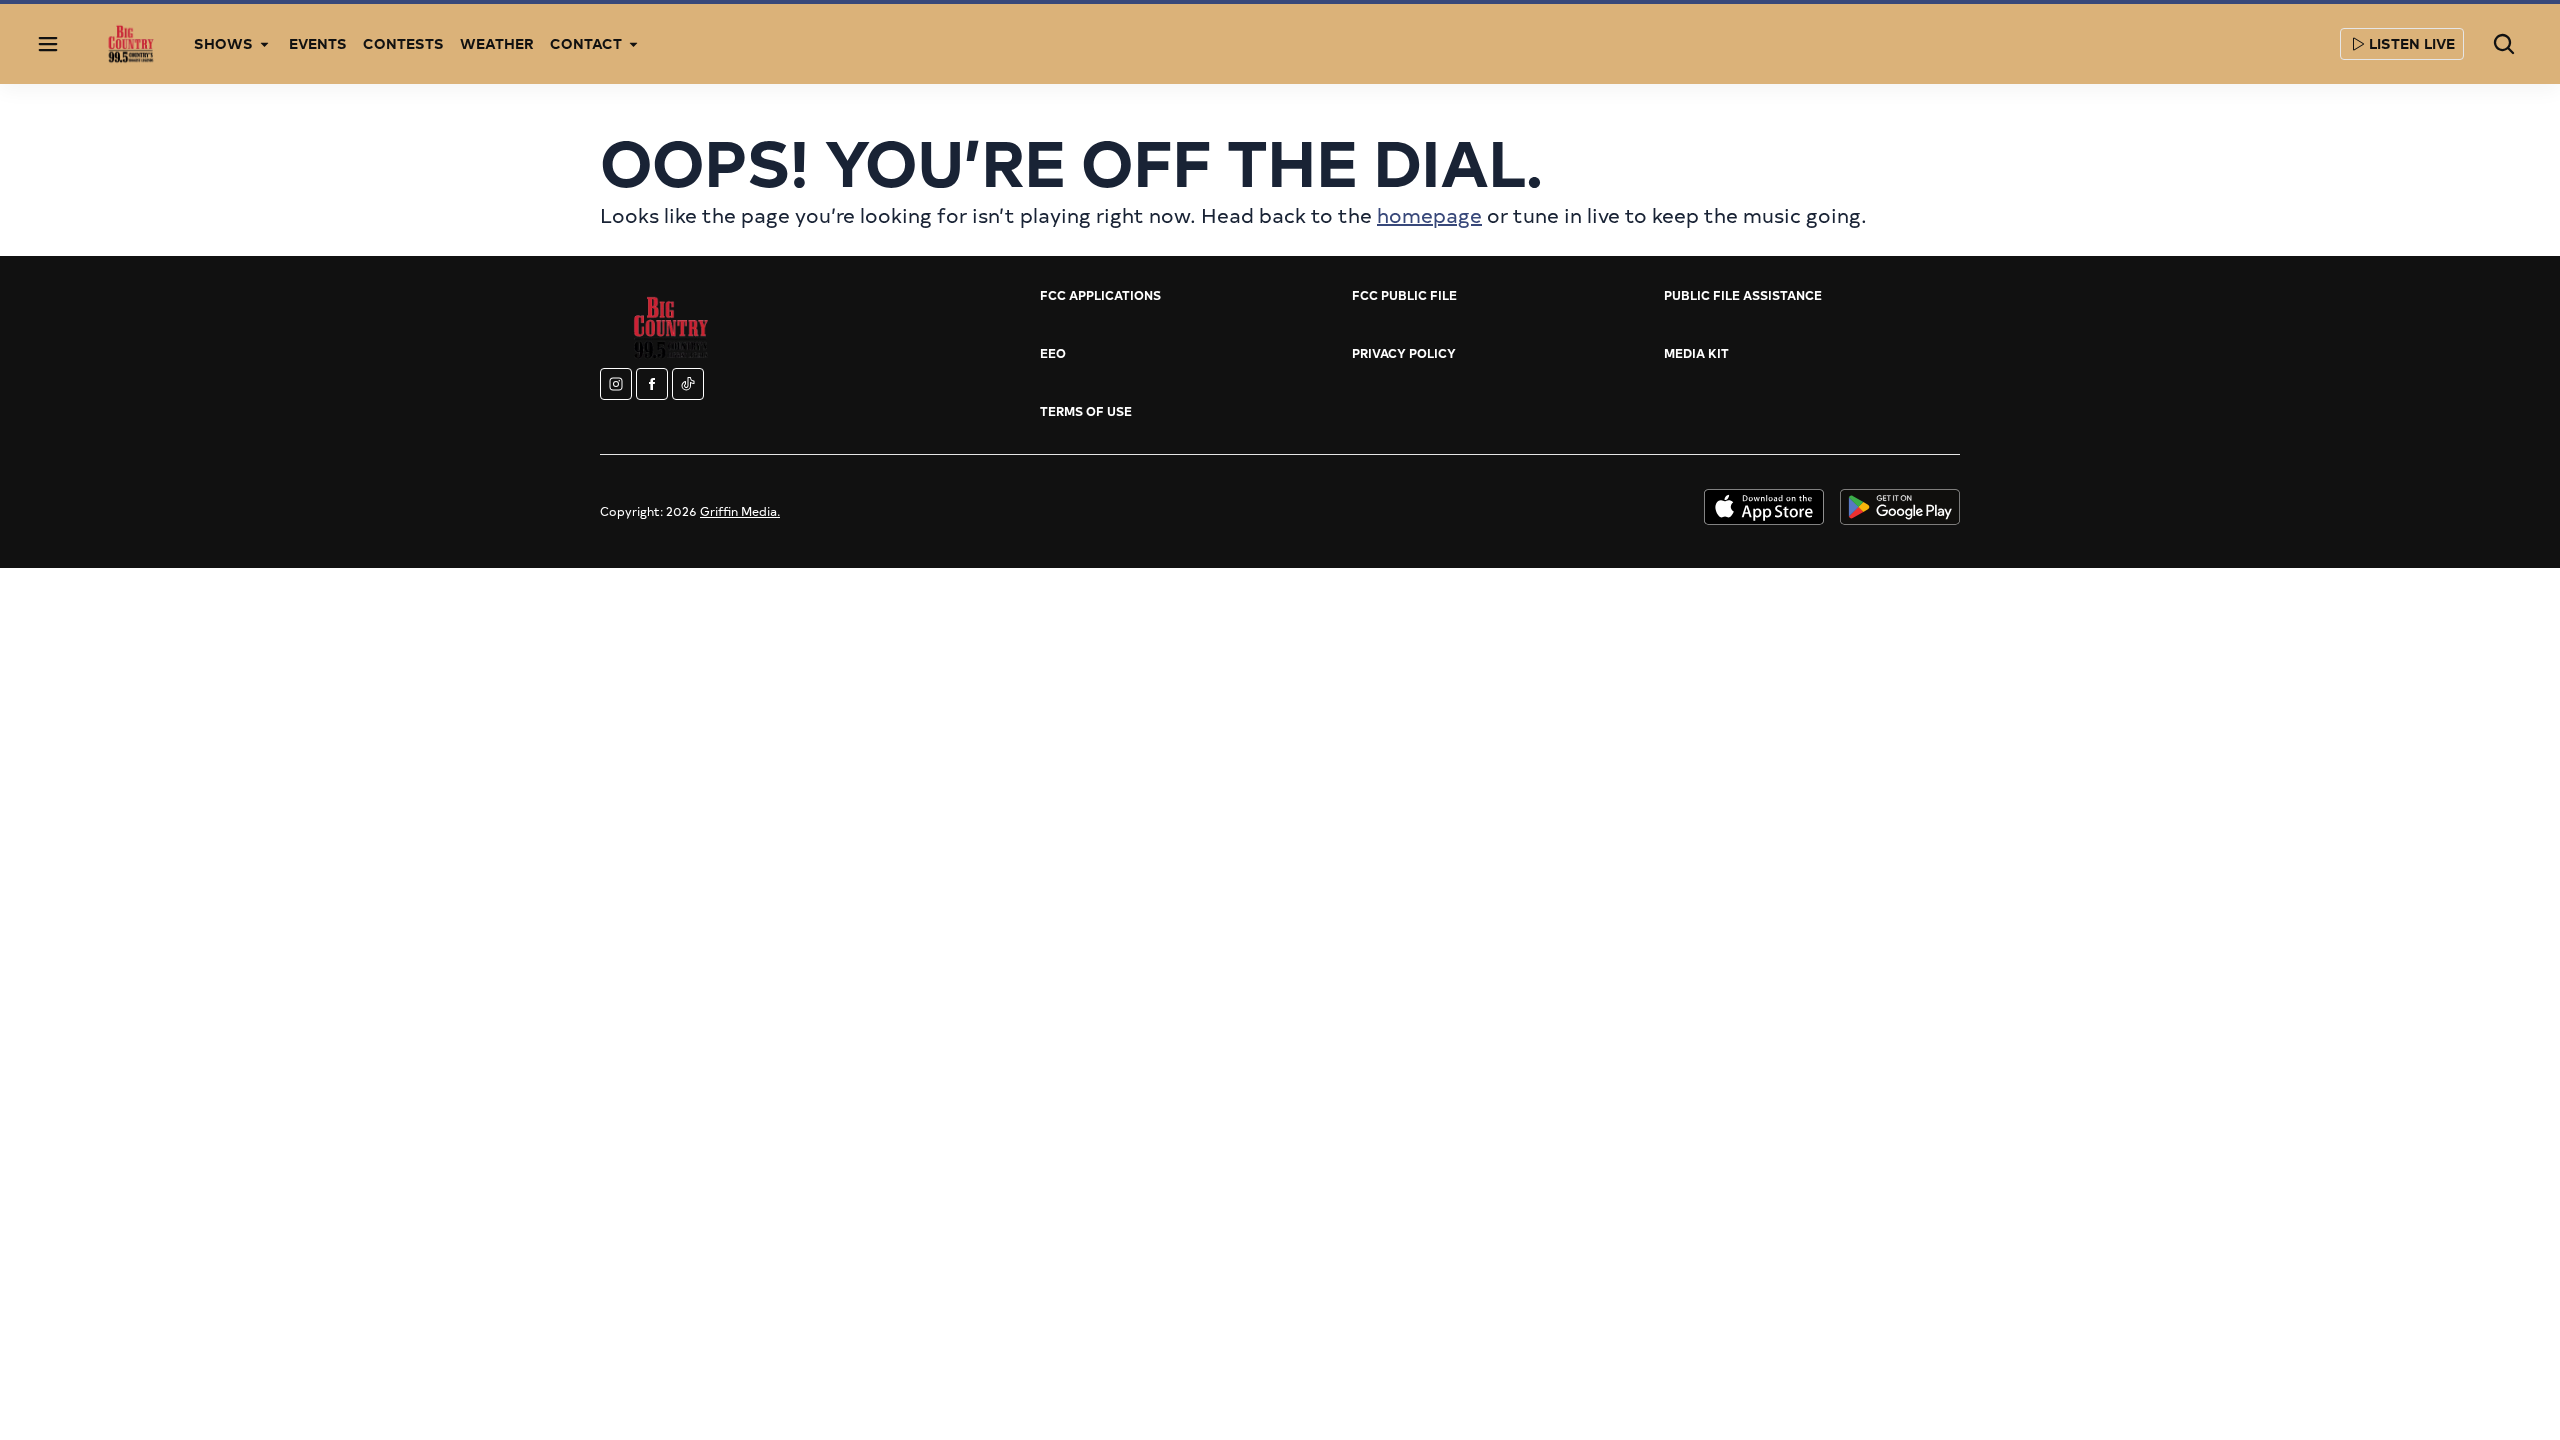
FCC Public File (1404, 295)
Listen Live (2412, 43)
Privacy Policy (1404, 353)
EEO (1053, 353)
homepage (1429, 214)
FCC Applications (1100, 295)
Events (318, 43)
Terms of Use (1086, 411)
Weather (497, 43)
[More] (265, 44)
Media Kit (1696, 353)
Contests (403, 43)
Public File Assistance (1743, 295)
